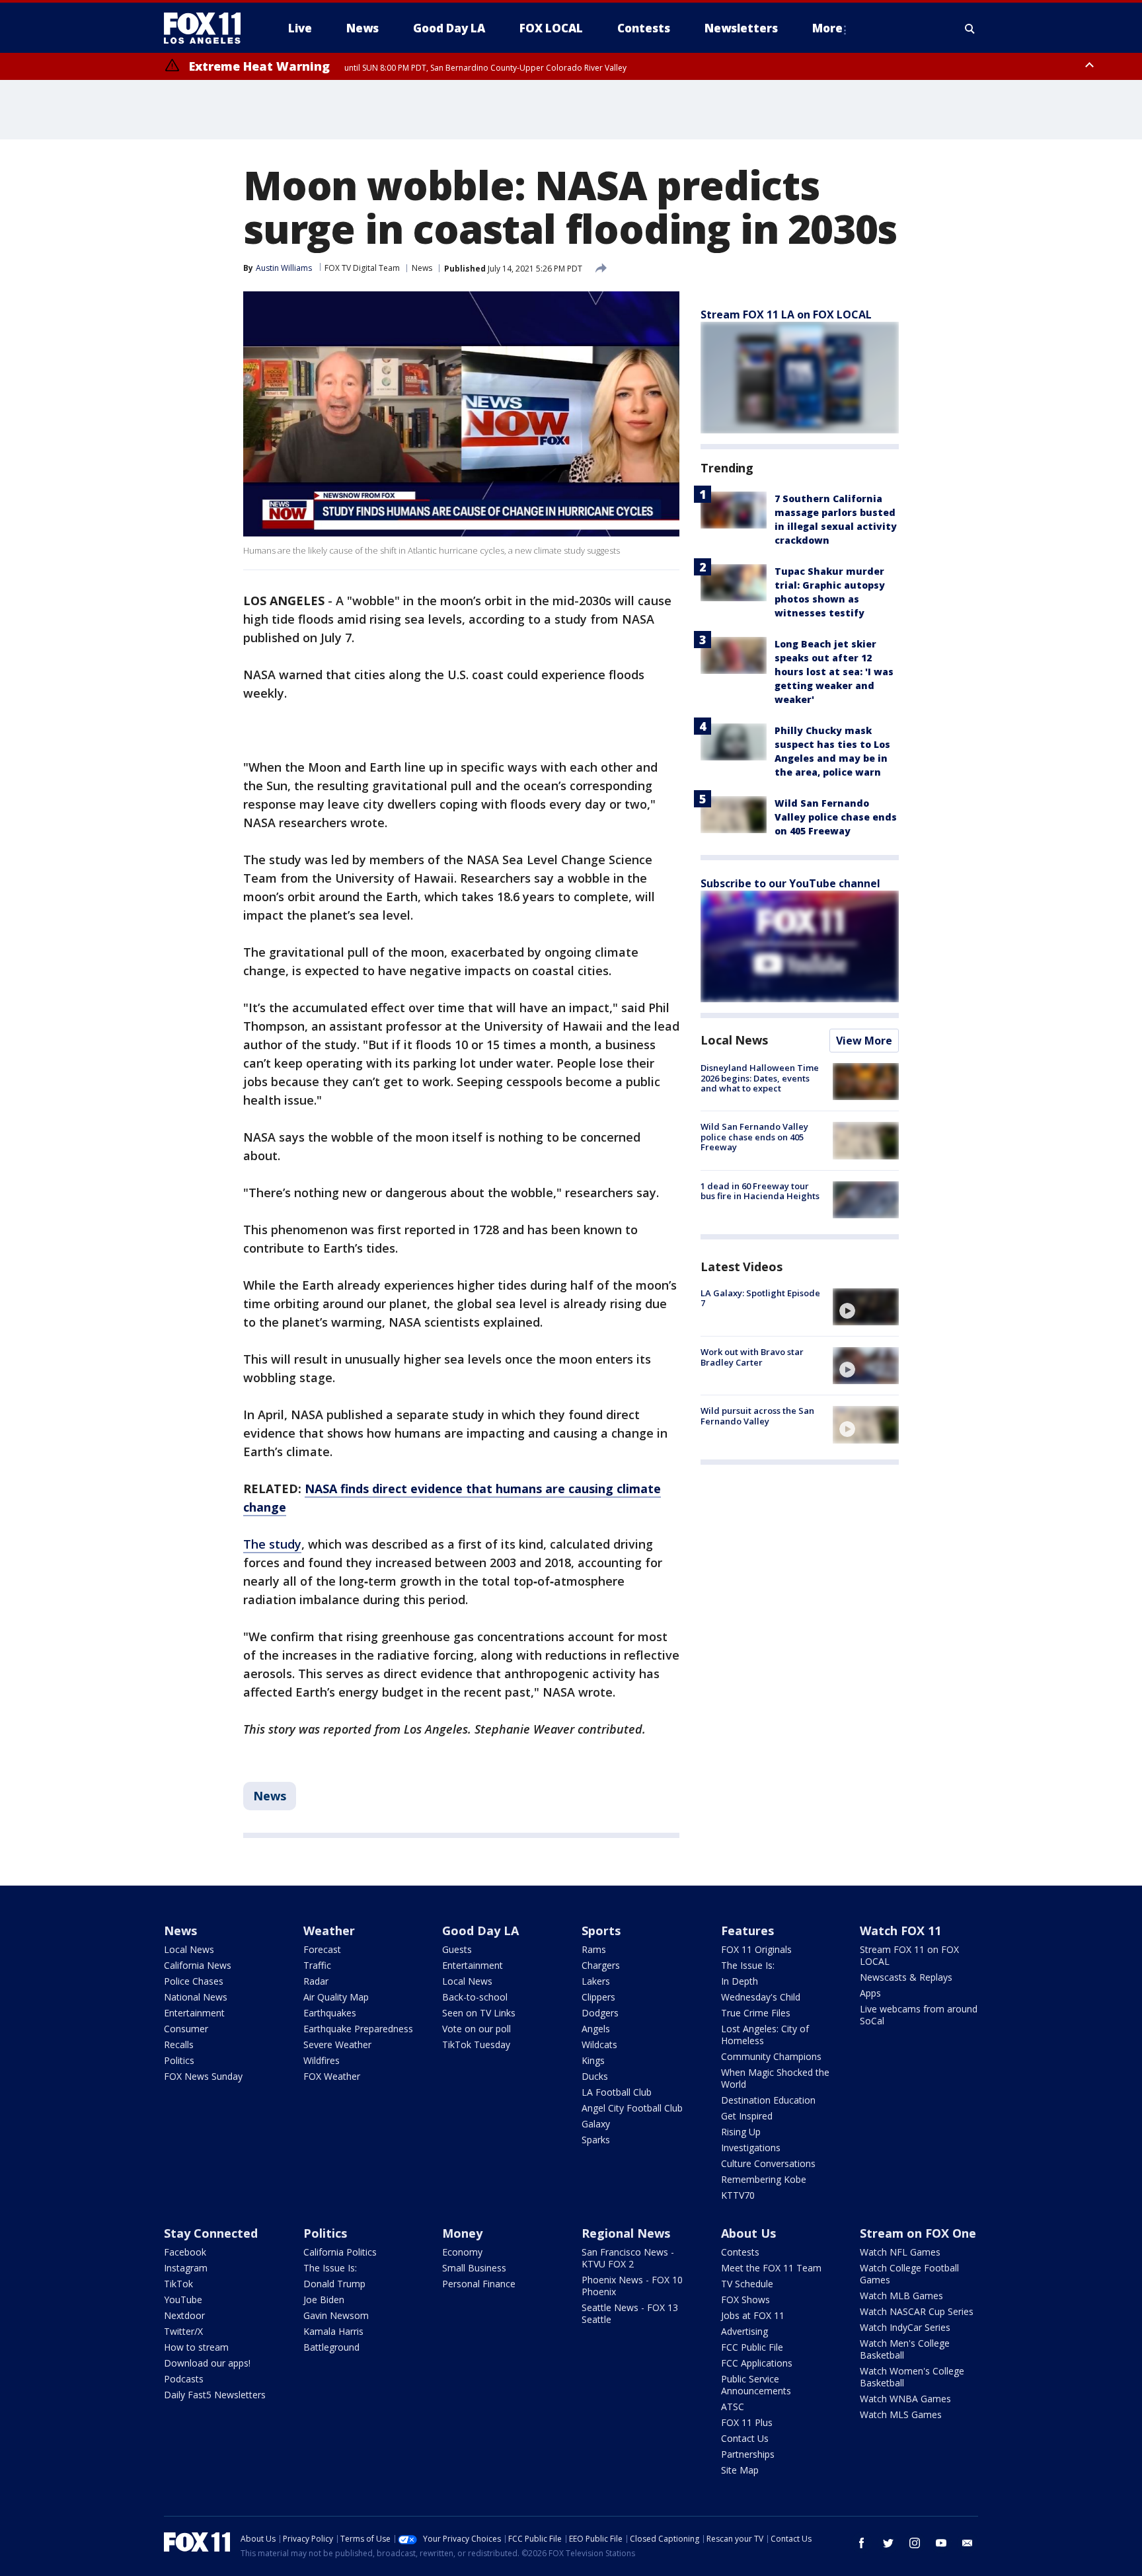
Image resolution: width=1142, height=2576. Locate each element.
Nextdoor (184, 2315)
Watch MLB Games (901, 2296)
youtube (941, 2543)
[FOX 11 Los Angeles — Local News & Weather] (208, 28)
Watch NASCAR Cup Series (917, 2311)
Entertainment (194, 2013)
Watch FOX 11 (900, 1931)
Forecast (322, 1949)
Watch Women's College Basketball (912, 2377)
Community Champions (771, 2056)
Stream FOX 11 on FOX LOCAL (909, 1955)
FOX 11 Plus (747, 2422)
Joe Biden (324, 2300)
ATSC (733, 2407)
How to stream (196, 2347)
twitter (888, 2543)
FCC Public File (752, 2347)
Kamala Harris (333, 2331)
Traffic (317, 1965)
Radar (316, 1981)
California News (198, 1965)
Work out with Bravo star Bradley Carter (752, 1357)
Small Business (474, 2268)
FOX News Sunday (203, 2076)
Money (462, 2233)
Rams (594, 1949)
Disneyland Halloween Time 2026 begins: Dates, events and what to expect (760, 1078)
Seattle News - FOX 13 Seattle (630, 2313)
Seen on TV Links (479, 2013)
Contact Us (745, 2438)
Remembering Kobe (764, 2179)
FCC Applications (757, 2363)
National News (196, 1997)
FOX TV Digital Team (362, 268)
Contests (740, 2252)
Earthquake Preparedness (358, 2029)
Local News (734, 1040)
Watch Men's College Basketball (905, 2349)
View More (864, 1041)
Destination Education (768, 2100)
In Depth (740, 1981)
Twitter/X (183, 2331)
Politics (179, 2060)
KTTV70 (738, 2195)
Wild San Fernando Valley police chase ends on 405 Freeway (836, 817)
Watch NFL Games (900, 2252)
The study (272, 1544)
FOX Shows (745, 2300)
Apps (870, 1993)
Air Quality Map (336, 1997)
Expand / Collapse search (970, 28)
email (968, 2543)
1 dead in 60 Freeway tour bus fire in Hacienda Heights (760, 1191)
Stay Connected (211, 2233)
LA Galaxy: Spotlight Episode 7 (760, 1298)
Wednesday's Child (761, 1997)
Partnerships (748, 2454)
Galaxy (596, 2124)
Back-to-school (475, 1997)
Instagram (186, 2268)
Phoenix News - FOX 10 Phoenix (632, 2286)
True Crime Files (756, 2013)
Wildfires (322, 2060)
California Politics (340, 2252)
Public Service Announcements (756, 2385)
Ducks (595, 2076)
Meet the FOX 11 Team (771, 2268)
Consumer (186, 2029)
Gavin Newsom (336, 2315)
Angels (596, 2029)
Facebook (185, 2252)
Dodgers (600, 2013)
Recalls (179, 2044)
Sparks (596, 2140)
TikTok (178, 2284)
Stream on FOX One (918, 2233)
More (827, 28)
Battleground (331, 2347)
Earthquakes (330, 2013)
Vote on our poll (476, 2029)
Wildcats (599, 2044)
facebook (862, 2543)
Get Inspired (747, 2116)
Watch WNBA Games (905, 2399)
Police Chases (194, 1981)
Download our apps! (207, 2363)
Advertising (744, 2331)
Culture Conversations (768, 2163)
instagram (915, 2543)
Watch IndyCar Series (905, 2327)
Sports (601, 1931)
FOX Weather (332, 2076)
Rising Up (741, 2132)
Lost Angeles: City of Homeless (765, 2035)
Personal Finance (479, 2284)
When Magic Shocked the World (775, 2078)
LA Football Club (617, 2092)
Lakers (596, 1981)
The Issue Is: (748, 1965)
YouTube (183, 2300)
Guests (457, 1949)
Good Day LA (480, 1931)
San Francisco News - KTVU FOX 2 (628, 2258)
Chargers (601, 1965)
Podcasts (184, 2379)
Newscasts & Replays (906, 1977)
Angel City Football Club (632, 2108)
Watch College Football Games (909, 2274)
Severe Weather (337, 2044)
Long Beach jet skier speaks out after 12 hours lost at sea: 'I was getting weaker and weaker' (834, 672)
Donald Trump (334, 2284)
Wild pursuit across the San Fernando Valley (757, 1416)
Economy (462, 2252)
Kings (593, 2060)
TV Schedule (747, 2284)
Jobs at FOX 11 (753, 2315)
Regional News (626, 2233)
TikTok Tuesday (476, 2044)
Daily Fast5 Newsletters (215, 2395)
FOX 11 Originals (756, 1949)
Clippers (598, 1997)
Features (747, 1931)
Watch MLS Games (901, 2414)
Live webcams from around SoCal (919, 2015)
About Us (748, 2233)
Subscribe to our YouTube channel (790, 883)
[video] (866, 1307)
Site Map (740, 2470)
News (422, 268)
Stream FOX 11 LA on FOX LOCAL (786, 314)
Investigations (751, 2148)
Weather (329, 1931)
